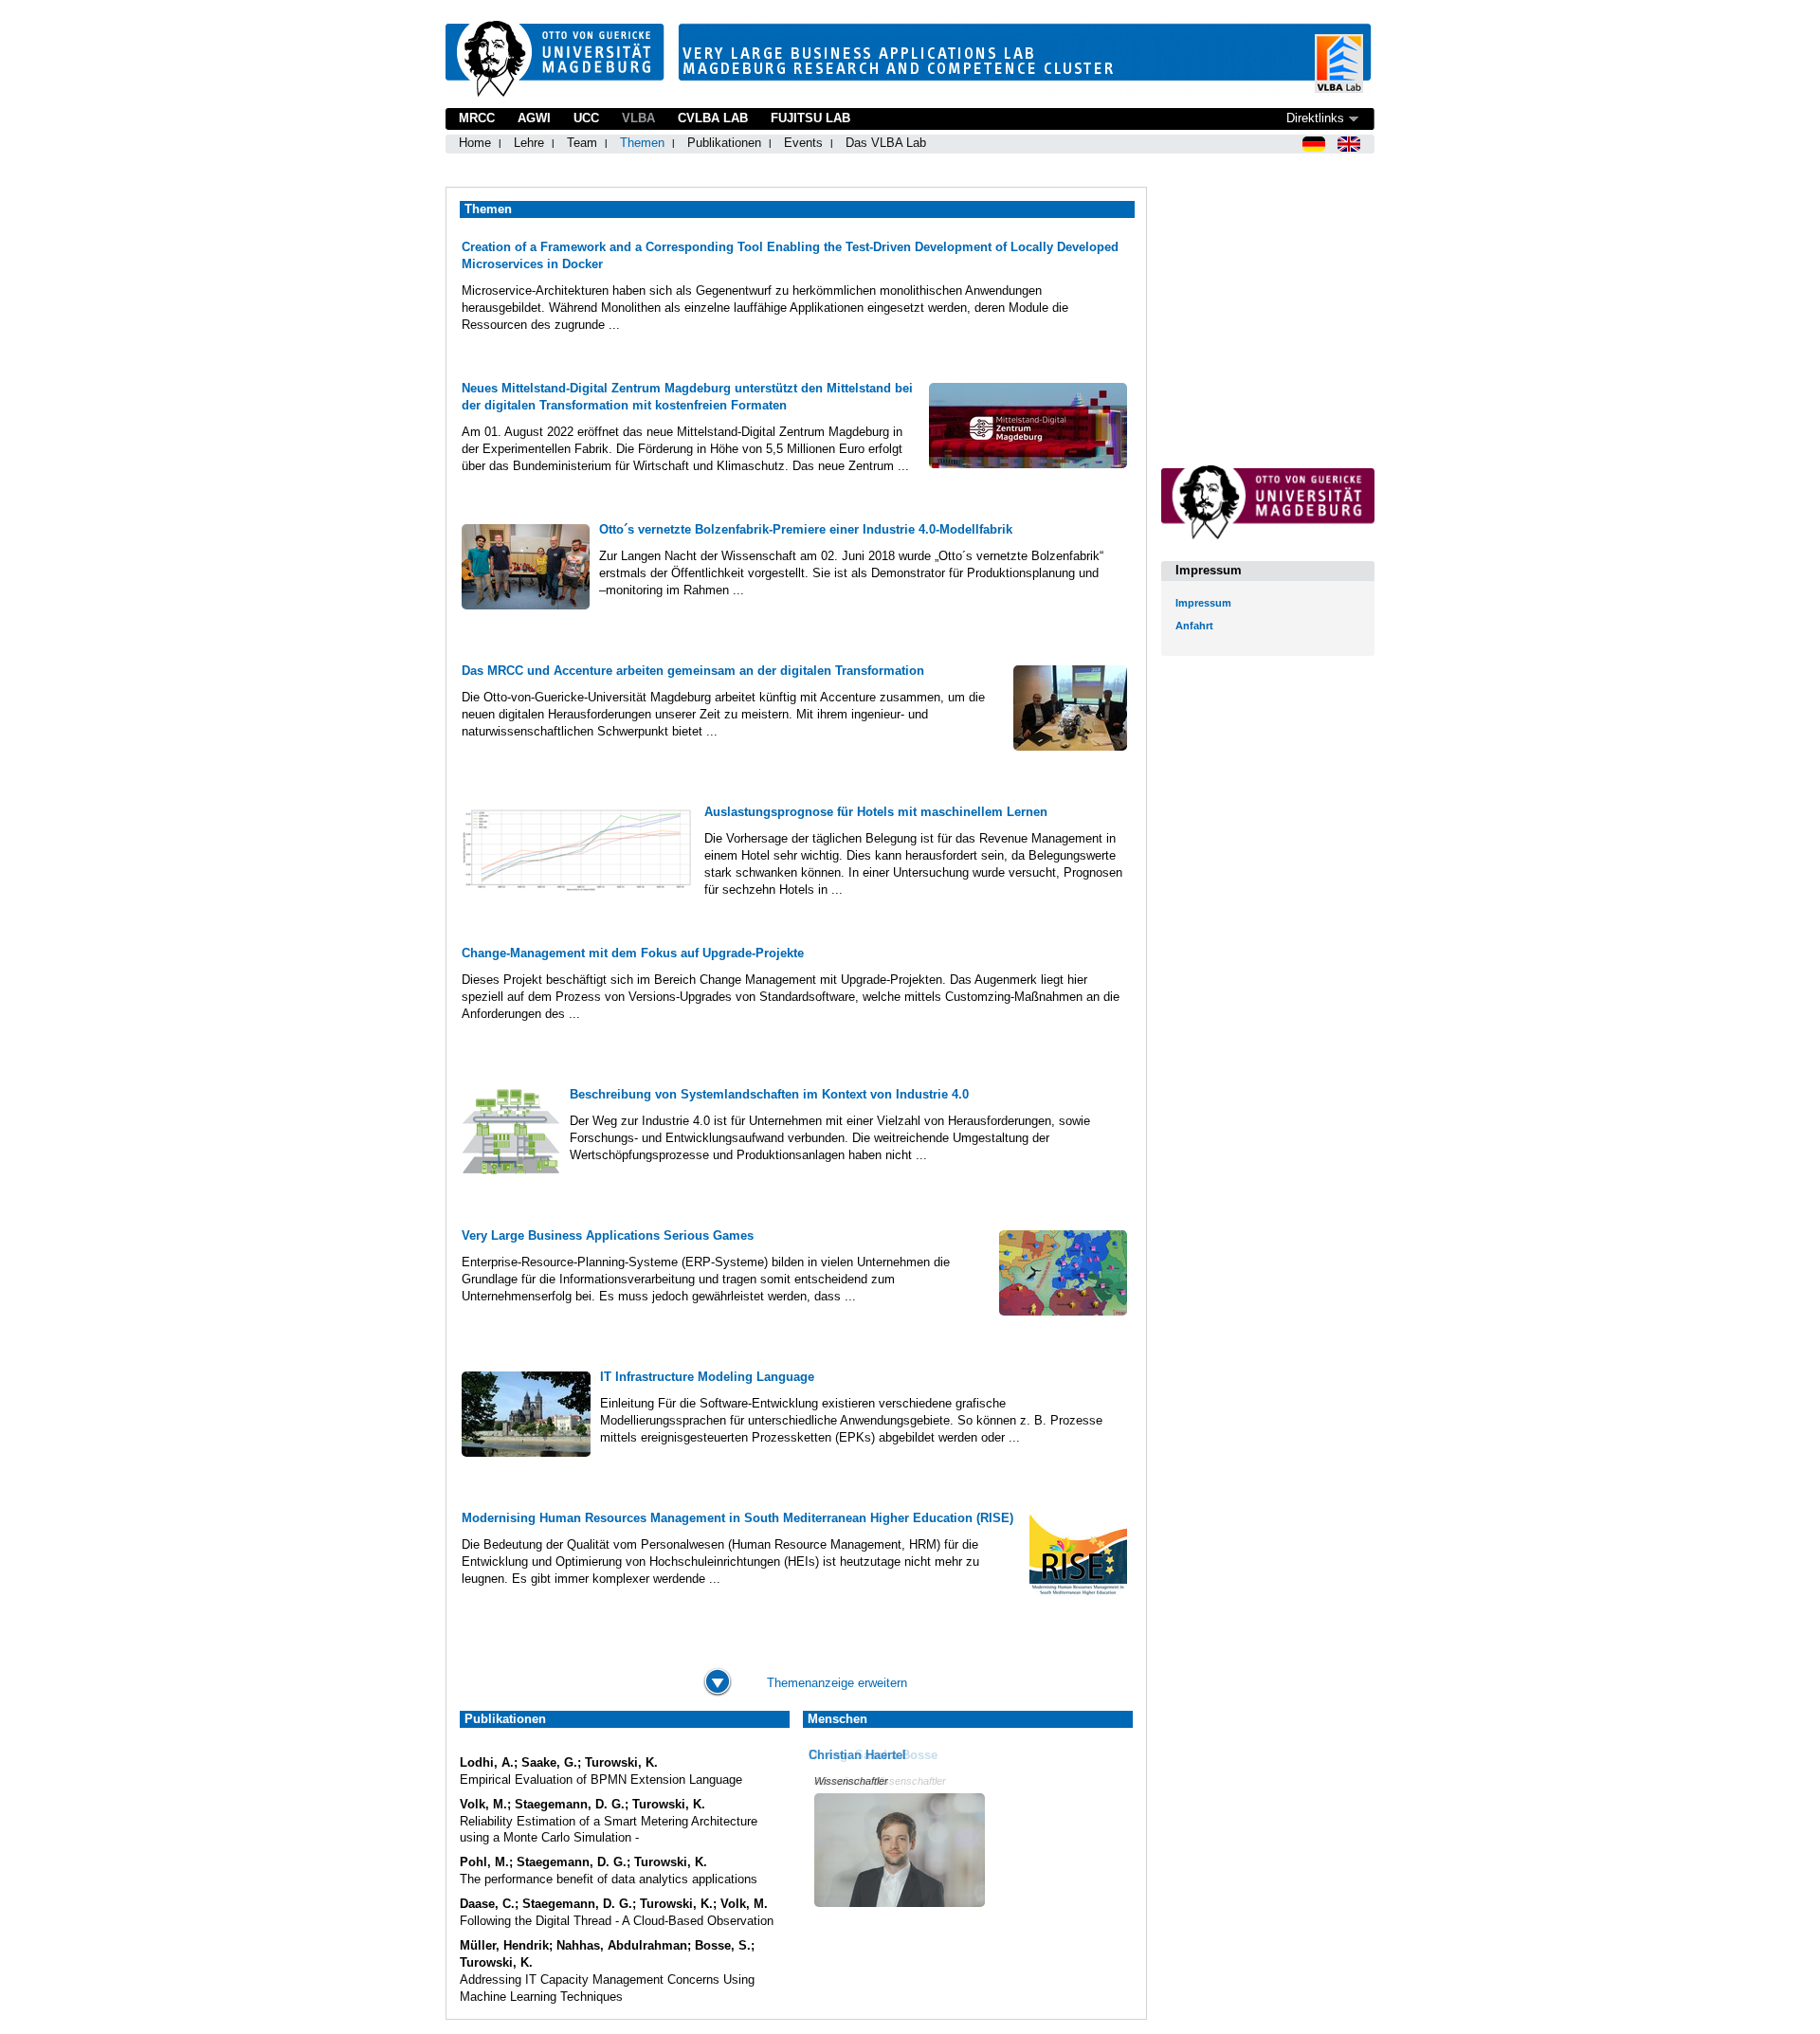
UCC (586, 118)
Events (803, 143)
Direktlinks (1315, 118)
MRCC (477, 118)
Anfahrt (1194, 626)
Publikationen (724, 143)
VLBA (638, 118)
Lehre (529, 143)
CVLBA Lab (713, 118)
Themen (642, 143)
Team (582, 143)
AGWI (534, 118)
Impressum (1203, 603)
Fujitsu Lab (810, 118)
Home (475, 143)
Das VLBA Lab (886, 143)
